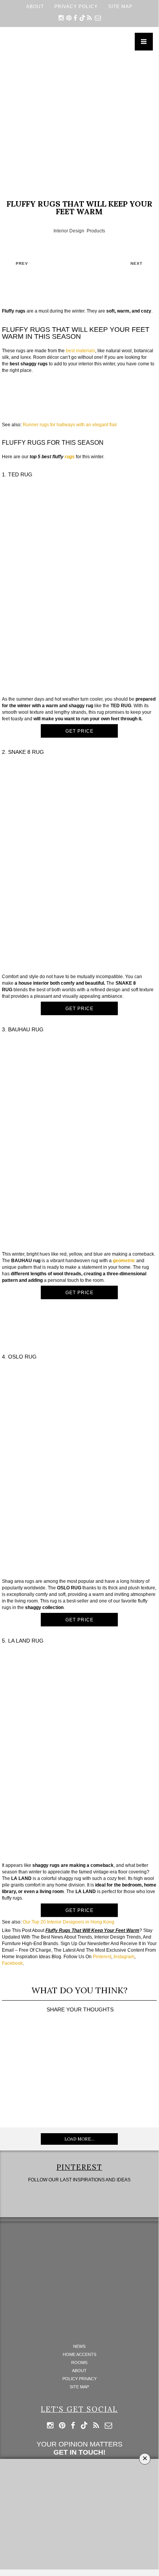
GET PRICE (79, 731)
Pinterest (102, 1957)
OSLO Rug (22, 1357)
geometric (124, 1261)
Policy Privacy (79, 2379)
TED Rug (20, 474)
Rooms (79, 2363)
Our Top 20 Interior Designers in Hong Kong (69, 1922)
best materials (80, 351)
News (79, 2346)
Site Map (120, 6)
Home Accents (79, 2355)
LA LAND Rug (26, 1641)
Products (96, 231)
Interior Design (69, 231)
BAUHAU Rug (26, 1029)
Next (136, 263)
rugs (70, 457)
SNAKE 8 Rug (26, 752)
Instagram (124, 1957)
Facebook (12, 1963)
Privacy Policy (76, 6)
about (35, 6)
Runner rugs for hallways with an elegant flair (70, 425)
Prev (22, 263)
